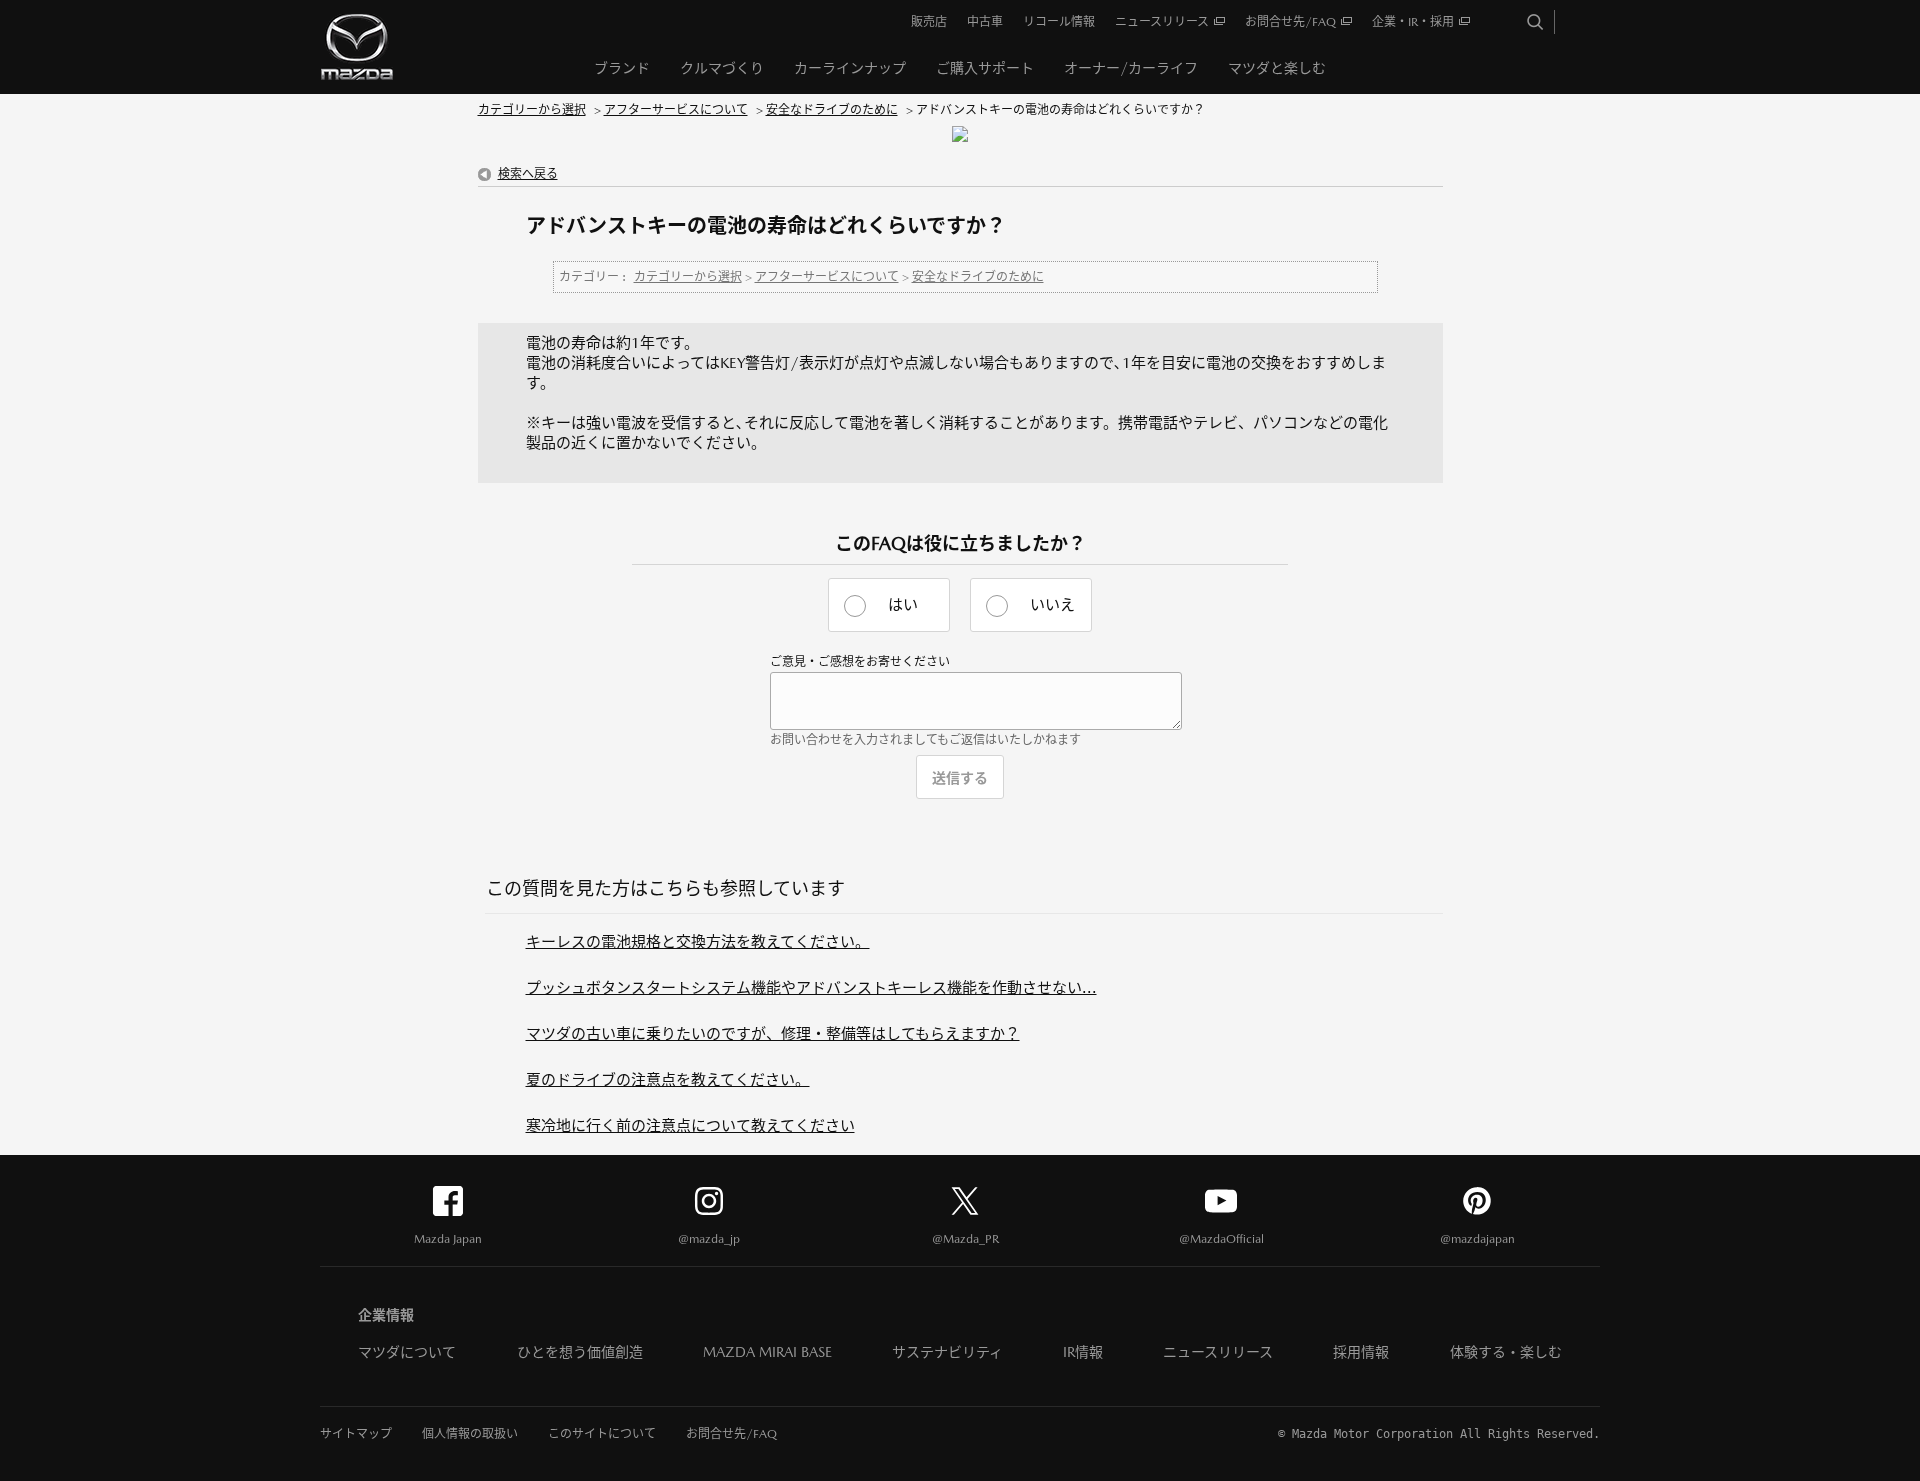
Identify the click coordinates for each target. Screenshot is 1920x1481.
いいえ (1052, 604)
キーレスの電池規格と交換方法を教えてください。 (698, 941)
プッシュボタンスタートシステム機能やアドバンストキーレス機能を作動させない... (811, 987)
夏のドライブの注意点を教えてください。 (668, 1079)
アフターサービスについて (676, 110)
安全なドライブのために (832, 110)
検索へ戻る (528, 174)
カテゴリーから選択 (532, 110)
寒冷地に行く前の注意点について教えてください (690, 1125)
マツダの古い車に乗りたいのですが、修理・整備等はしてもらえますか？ (773, 1033)
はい (903, 604)
